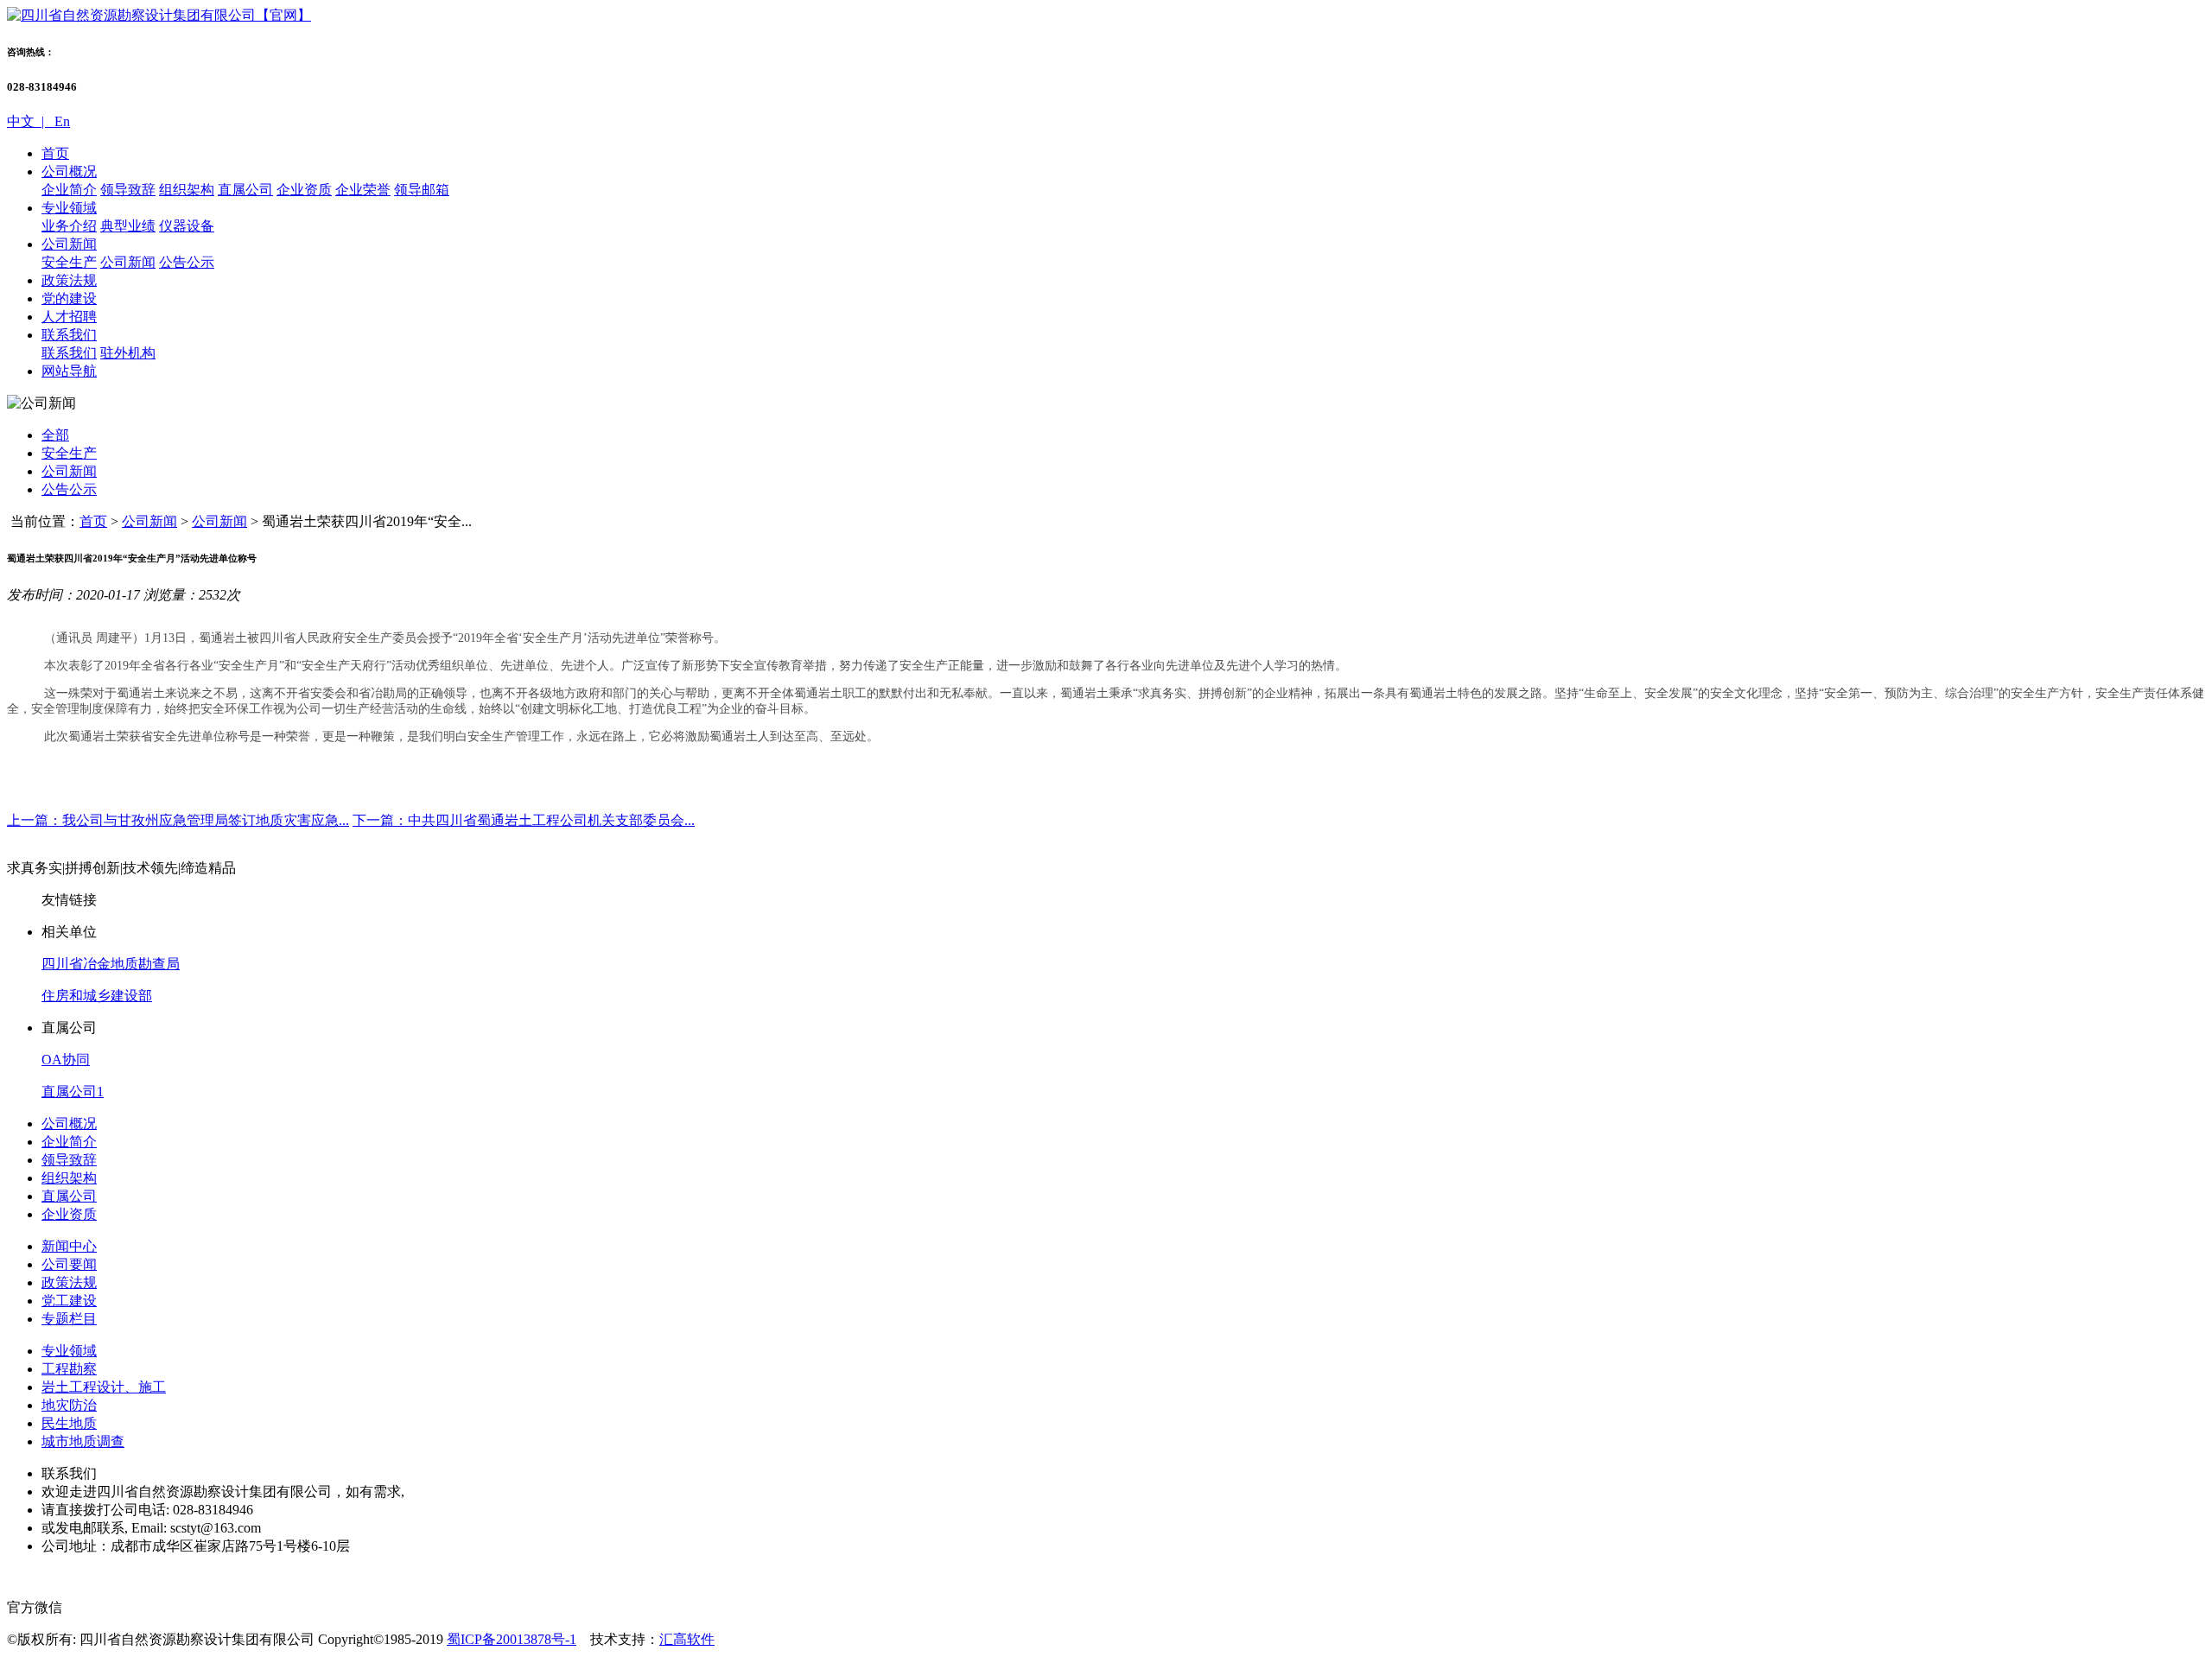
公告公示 (187, 262)
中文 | (29, 121)
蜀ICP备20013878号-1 (512, 1639)
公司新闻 (69, 244)
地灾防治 (69, 1405)
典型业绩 (128, 226)
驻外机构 (128, 353)
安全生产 (69, 262)
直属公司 (245, 190)
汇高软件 (687, 1639)
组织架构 (187, 190)
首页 (55, 153)
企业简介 (69, 190)
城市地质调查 (83, 1441)
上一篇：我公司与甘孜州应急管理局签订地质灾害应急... (178, 820)
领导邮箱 (422, 190)
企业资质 (304, 190)
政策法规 (69, 280)
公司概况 (69, 171)
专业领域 (69, 208)
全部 (55, 435)
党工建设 (69, 1301)
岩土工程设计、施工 (104, 1387)
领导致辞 (128, 190)
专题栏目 (69, 1319)
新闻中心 (69, 1246)
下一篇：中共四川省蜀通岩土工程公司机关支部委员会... (524, 820)
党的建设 (69, 298)
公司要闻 (69, 1264)
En (60, 121)
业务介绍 (69, 226)
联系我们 (69, 335)
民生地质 (69, 1423)
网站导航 (69, 371)
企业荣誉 (363, 190)
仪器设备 (187, 226)
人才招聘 (69, 317)
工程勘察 (69, 1369)
